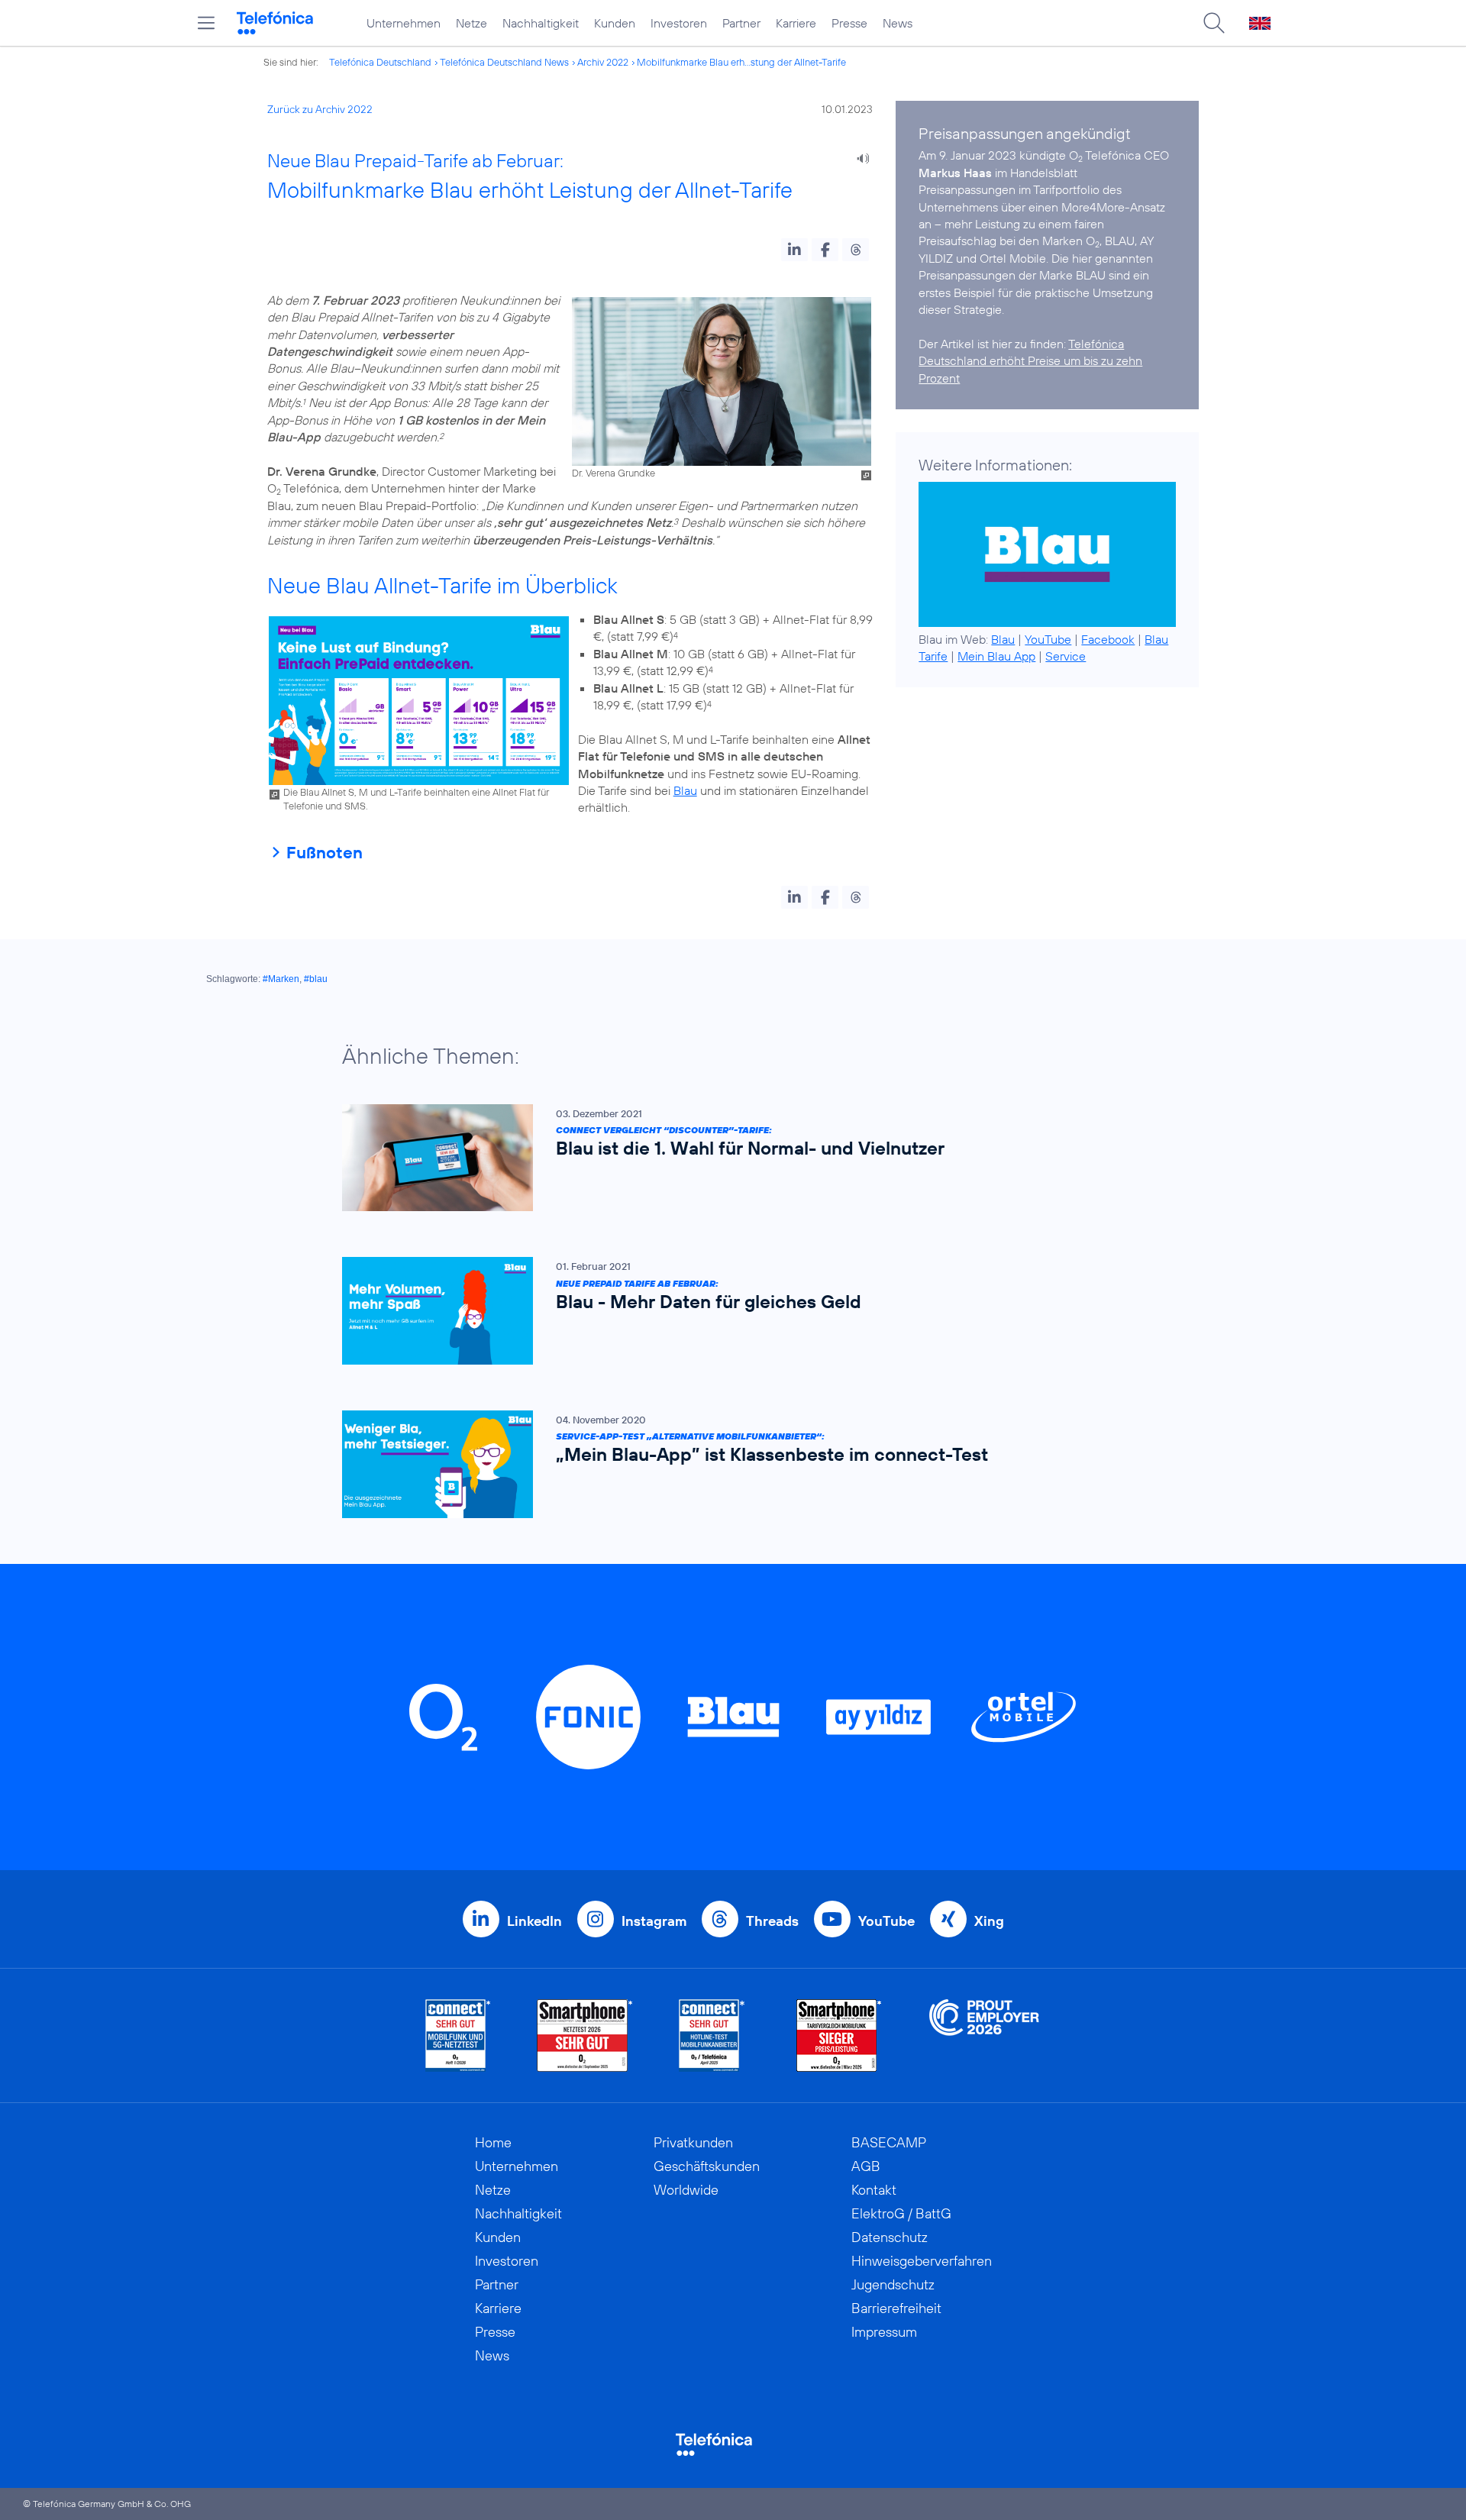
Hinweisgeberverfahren (922, 2261)
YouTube (1048, 639)
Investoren (679, 23)
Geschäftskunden (707, 2166)
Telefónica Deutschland (380, 62)
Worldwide (686, 2190)
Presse (849, 23)
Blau (685, 790)
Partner (741, 23)
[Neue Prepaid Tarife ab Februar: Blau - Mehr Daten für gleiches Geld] (725, 1311)
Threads (772, 1921)
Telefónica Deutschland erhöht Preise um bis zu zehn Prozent (1030, 361)
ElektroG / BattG (901, 2213)
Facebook (1108, 639)
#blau (316, 979)
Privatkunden (693, 2142)
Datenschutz (890, 2237)
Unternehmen (404, 23)
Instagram (654, 1921)
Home (493, 2142)
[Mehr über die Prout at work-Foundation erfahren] (984, 2035)
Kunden (615, 23)
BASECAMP (889, 2142)
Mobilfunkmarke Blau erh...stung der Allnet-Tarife (741, 62)
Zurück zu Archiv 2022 (320, 109)
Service (1066, 656)
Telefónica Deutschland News (504, 62)
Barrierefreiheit (896, 2308)
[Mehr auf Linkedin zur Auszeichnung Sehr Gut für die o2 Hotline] (712, 2035)
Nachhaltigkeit (541, 23)
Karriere (796, 23)
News (898, 23)
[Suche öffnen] (1214, 23)
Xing (989, 1921)
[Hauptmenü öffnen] (206, 23)
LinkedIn (534, 1921)
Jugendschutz (893, 2284)
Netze (471, 23)
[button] (794, 250)
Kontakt (874, 2190)
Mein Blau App (996, 656)
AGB (866, 2166)
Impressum (884, 2332)
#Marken (281, 979)
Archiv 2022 (603, 62)
